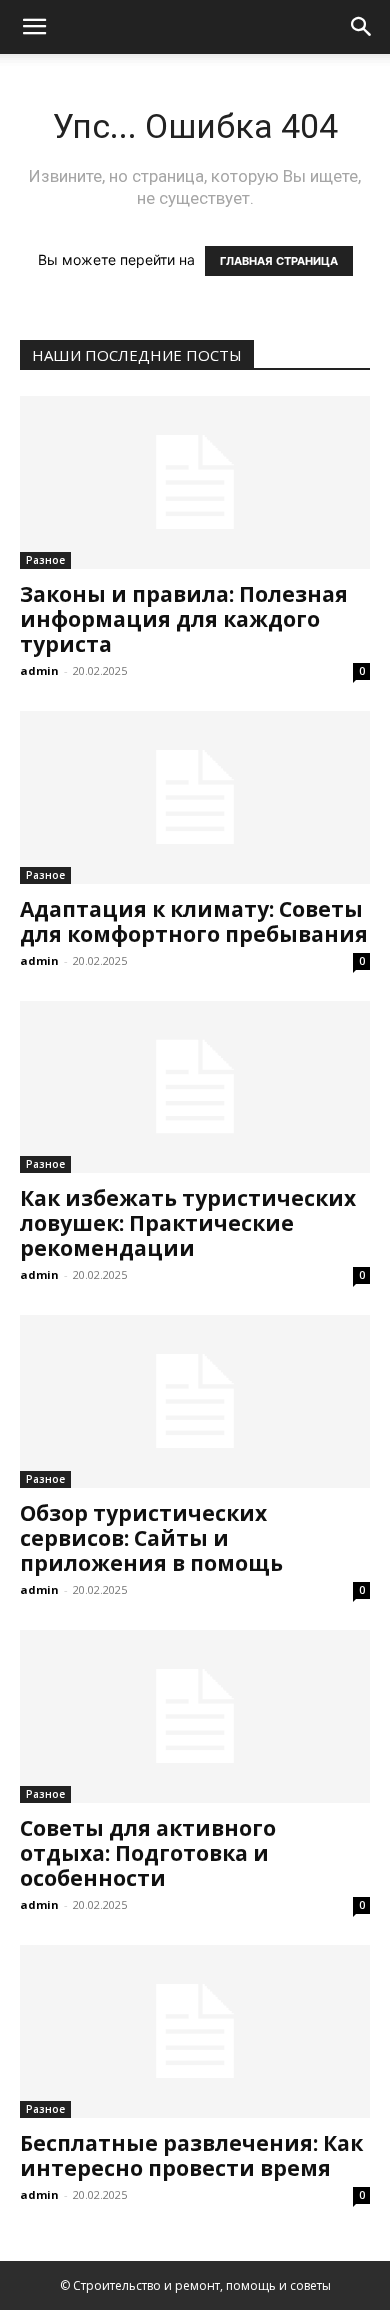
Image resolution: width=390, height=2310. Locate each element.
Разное (45, 560)
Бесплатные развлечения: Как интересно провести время (191, 2155)
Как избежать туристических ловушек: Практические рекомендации (188, 1223)
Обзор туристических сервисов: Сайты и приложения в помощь (151, 1538)
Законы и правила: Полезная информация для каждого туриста (184, 619)
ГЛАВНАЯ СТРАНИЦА (279, 261)
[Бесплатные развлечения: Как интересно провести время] (195, 2031)
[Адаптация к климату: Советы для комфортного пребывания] (195, 797)
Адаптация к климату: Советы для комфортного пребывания (194, 921)
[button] (34, 27)
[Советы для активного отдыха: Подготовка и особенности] (195, 1716)
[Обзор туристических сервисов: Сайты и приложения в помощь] (195, 1401)
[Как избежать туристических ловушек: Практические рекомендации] (195, 1087)
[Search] (362, 27)
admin (39, 670)
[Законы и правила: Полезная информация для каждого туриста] (195, 482)
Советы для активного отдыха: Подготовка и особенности (148, 1853)
